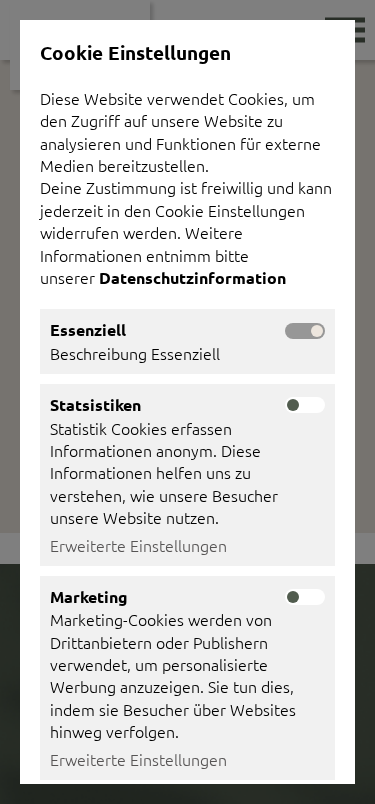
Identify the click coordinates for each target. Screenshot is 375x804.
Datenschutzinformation (194, 277)
